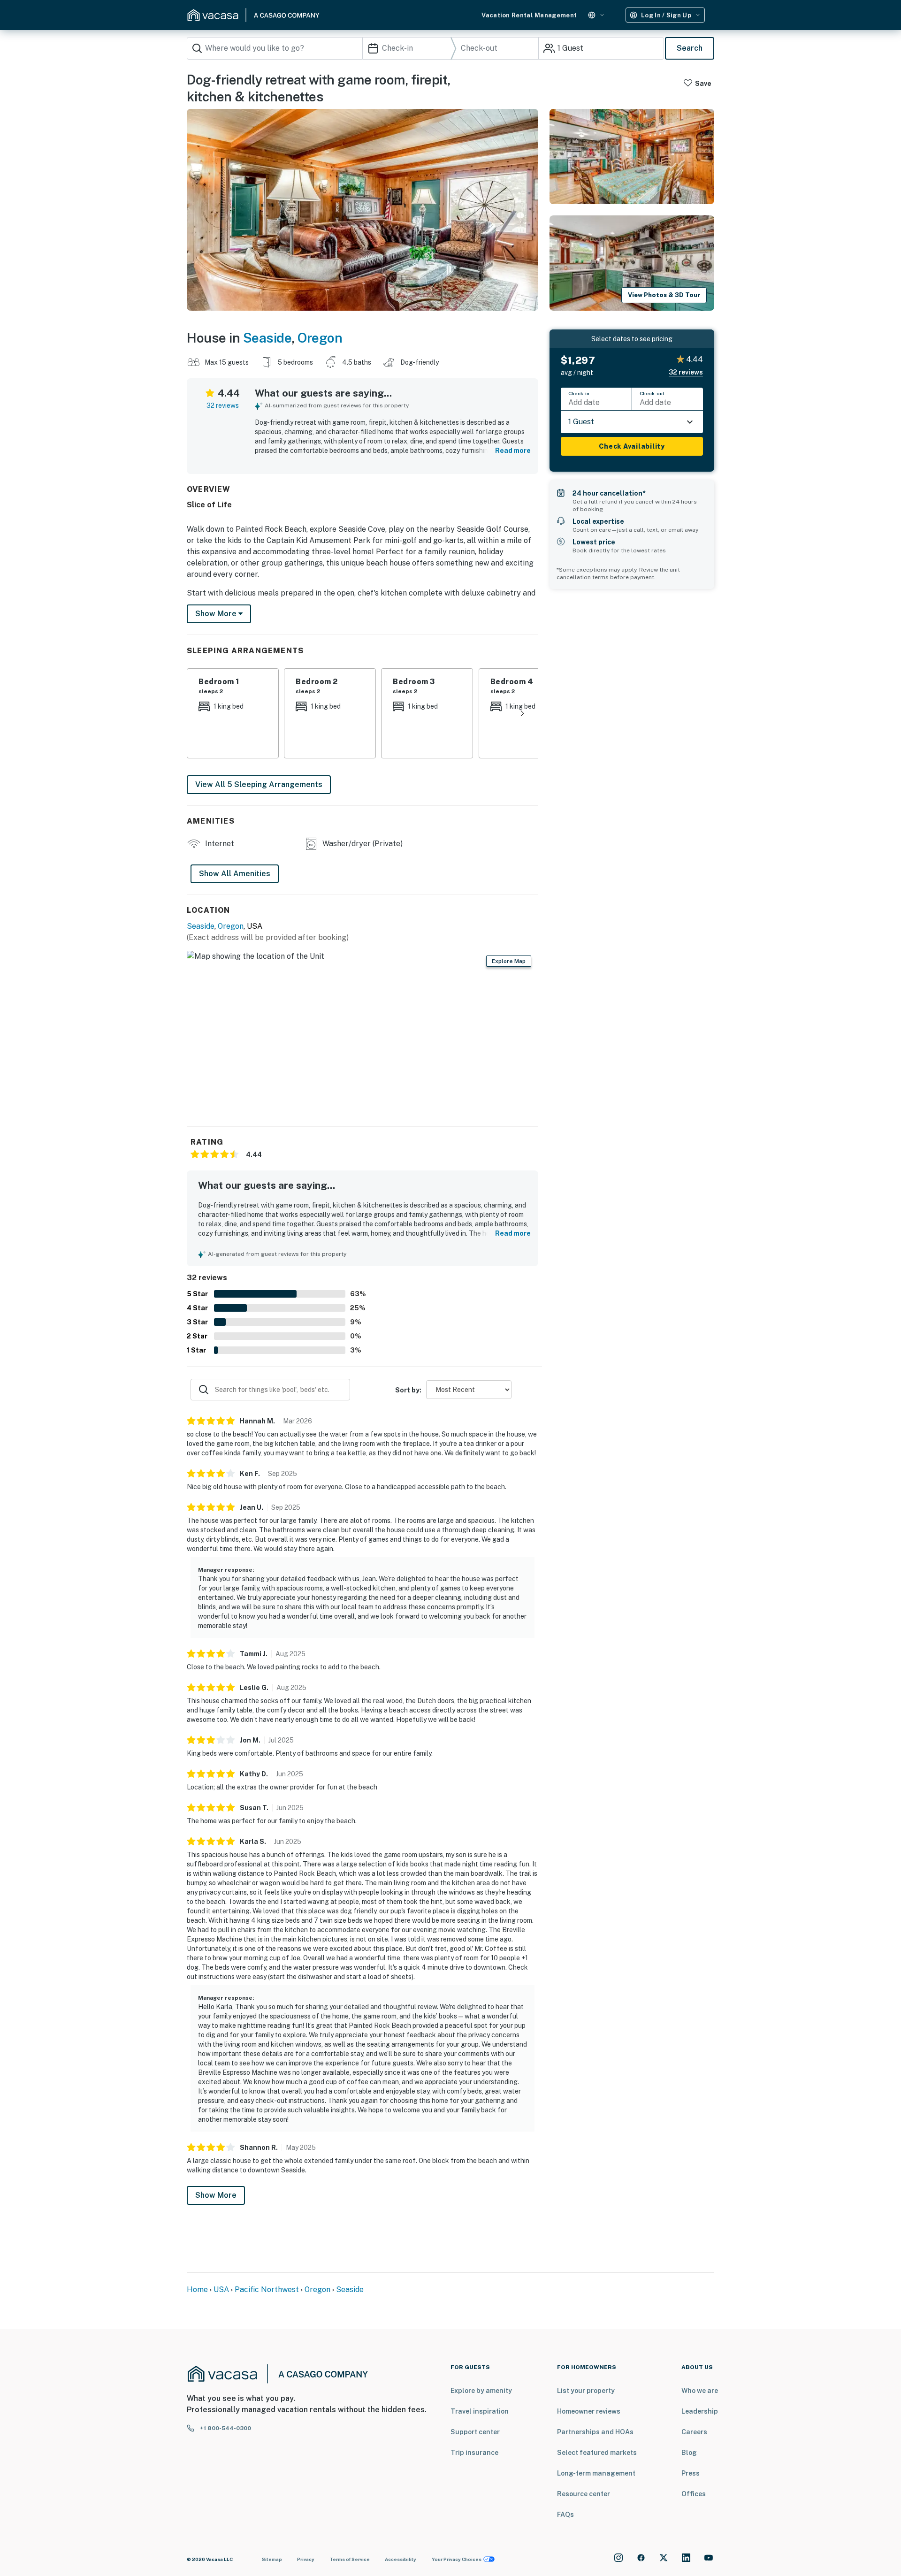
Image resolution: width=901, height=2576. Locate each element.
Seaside (267, 338)
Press (691, 2473)
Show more (217, 614)
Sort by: (408, 1390)
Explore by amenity (481, 2391)
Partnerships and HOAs (595, 2432)
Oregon (320, 338)
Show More (216, 2195)
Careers (694, 2432)
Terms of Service (350, 2559)
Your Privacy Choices (457, 2559)
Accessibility (401, 2559)
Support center (475, 2432)
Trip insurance (474, 2453)
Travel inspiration (480, 2411)
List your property (586, 2391)
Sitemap (272, 2559)
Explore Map (509, 961)
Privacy (306, 2559)
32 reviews (223, 405)
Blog (689, 2453)
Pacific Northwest (267, 2289)
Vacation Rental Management (529, 15)
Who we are (700, 2391)
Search (690, 48)
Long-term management (596, 2473)
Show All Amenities (235, 874)
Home (197, 2289)
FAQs (565, 2515)
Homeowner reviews (589, 2411)
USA (221, 2289)
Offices (694, 2494)
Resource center (584, 2494)
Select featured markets (597, 2453)
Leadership (700, 2411)
